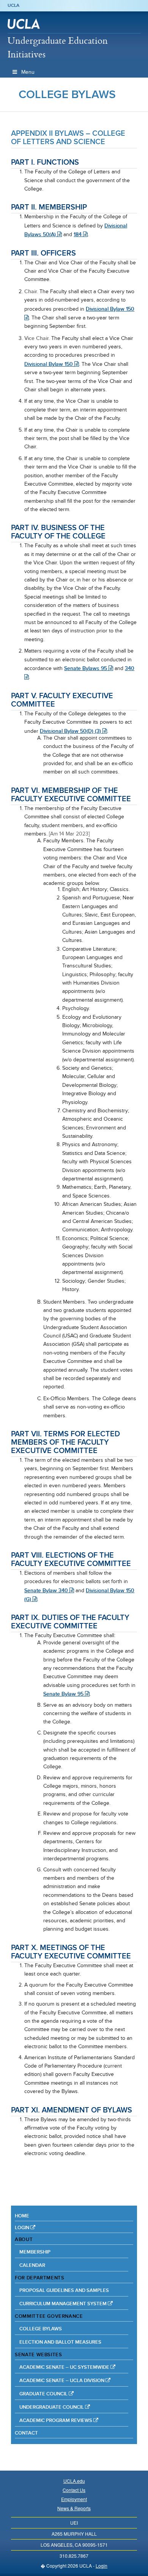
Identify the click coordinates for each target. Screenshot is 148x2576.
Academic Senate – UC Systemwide (65, 2367)
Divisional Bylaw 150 (49, 364)
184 (78, 234)
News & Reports (74, 2508)
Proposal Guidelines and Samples (64, 2290)
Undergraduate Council (52, 2407)
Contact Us (74, 2490)
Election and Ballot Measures (60, 2342)
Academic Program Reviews (56, 2420)
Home (22, 2216)
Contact (26, 2433)
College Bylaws (67, 94)
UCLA (13, 5)
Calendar (32, 2265)
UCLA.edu (74, 2481)
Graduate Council (44, 2394)
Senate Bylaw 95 (64, 1694)
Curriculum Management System (64, 2304)
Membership (35, 2252)
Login (23, 2227)
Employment (74, 2499)
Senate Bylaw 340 (47, 1590)
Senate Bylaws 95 (86, 668)
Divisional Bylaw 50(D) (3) (71, 731)
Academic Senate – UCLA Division (62, 2380)
